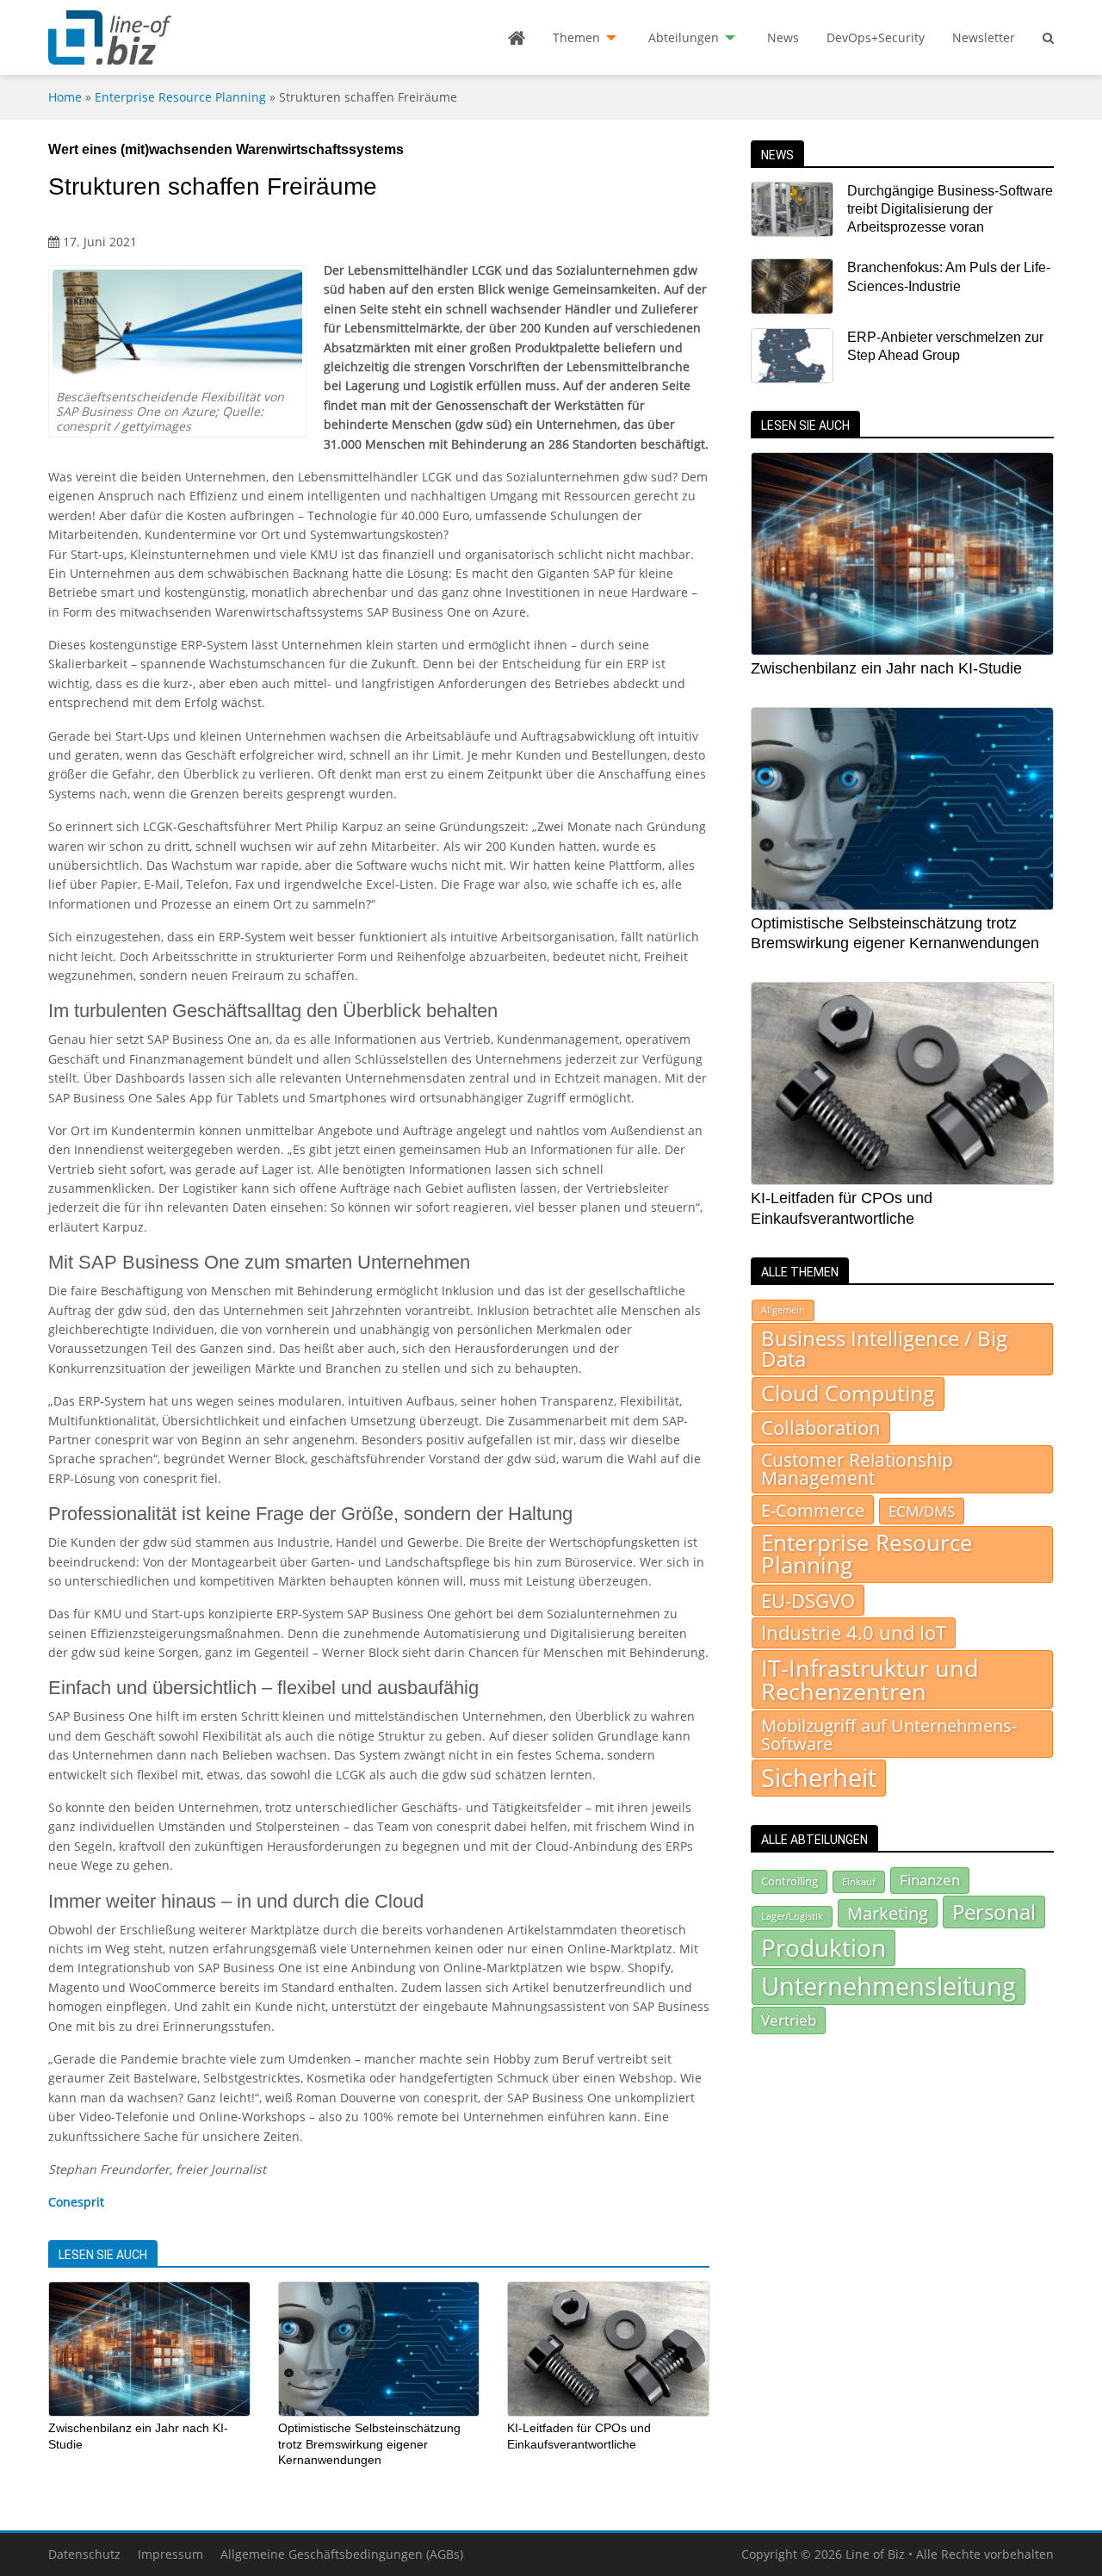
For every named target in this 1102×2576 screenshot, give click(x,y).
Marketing (888, 1913)
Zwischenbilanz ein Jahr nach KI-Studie (886, 668)
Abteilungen (684, 37)
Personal (994, 1912)
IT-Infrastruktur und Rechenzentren (870, 1679)
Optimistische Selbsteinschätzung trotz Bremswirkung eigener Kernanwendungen (369, 2444)
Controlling (789, 1881)
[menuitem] (517, 38)
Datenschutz (84, 2554)
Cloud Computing (848, 1393)
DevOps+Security (876, 37)
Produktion (823, 1947)
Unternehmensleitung (888, 1986)
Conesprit (76, 2202)
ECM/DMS (922, 1511)
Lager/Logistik (792, 1916)
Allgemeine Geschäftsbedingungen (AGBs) (342, 2554)
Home (65, 97)
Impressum (170, 2554)
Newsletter (984, 37)
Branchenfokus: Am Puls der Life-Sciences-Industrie (949, 276)
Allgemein (783, 1310)
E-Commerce (813, 1510)
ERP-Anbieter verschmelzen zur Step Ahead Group (945, 346)
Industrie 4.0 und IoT (854, 1633)
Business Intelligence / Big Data (884, 1349)
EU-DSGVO (808, 1600)
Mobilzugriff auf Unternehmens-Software (889, 1734)
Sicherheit (819, 1778)
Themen (576, 37)
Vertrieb (789, 2020)
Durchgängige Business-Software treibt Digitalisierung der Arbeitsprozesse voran (950, 209)
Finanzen (930, 1880)
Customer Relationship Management (857, 1469)
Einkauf (859, 1881)
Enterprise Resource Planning (180, 97)
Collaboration (821, 1428)
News (783, 37)
